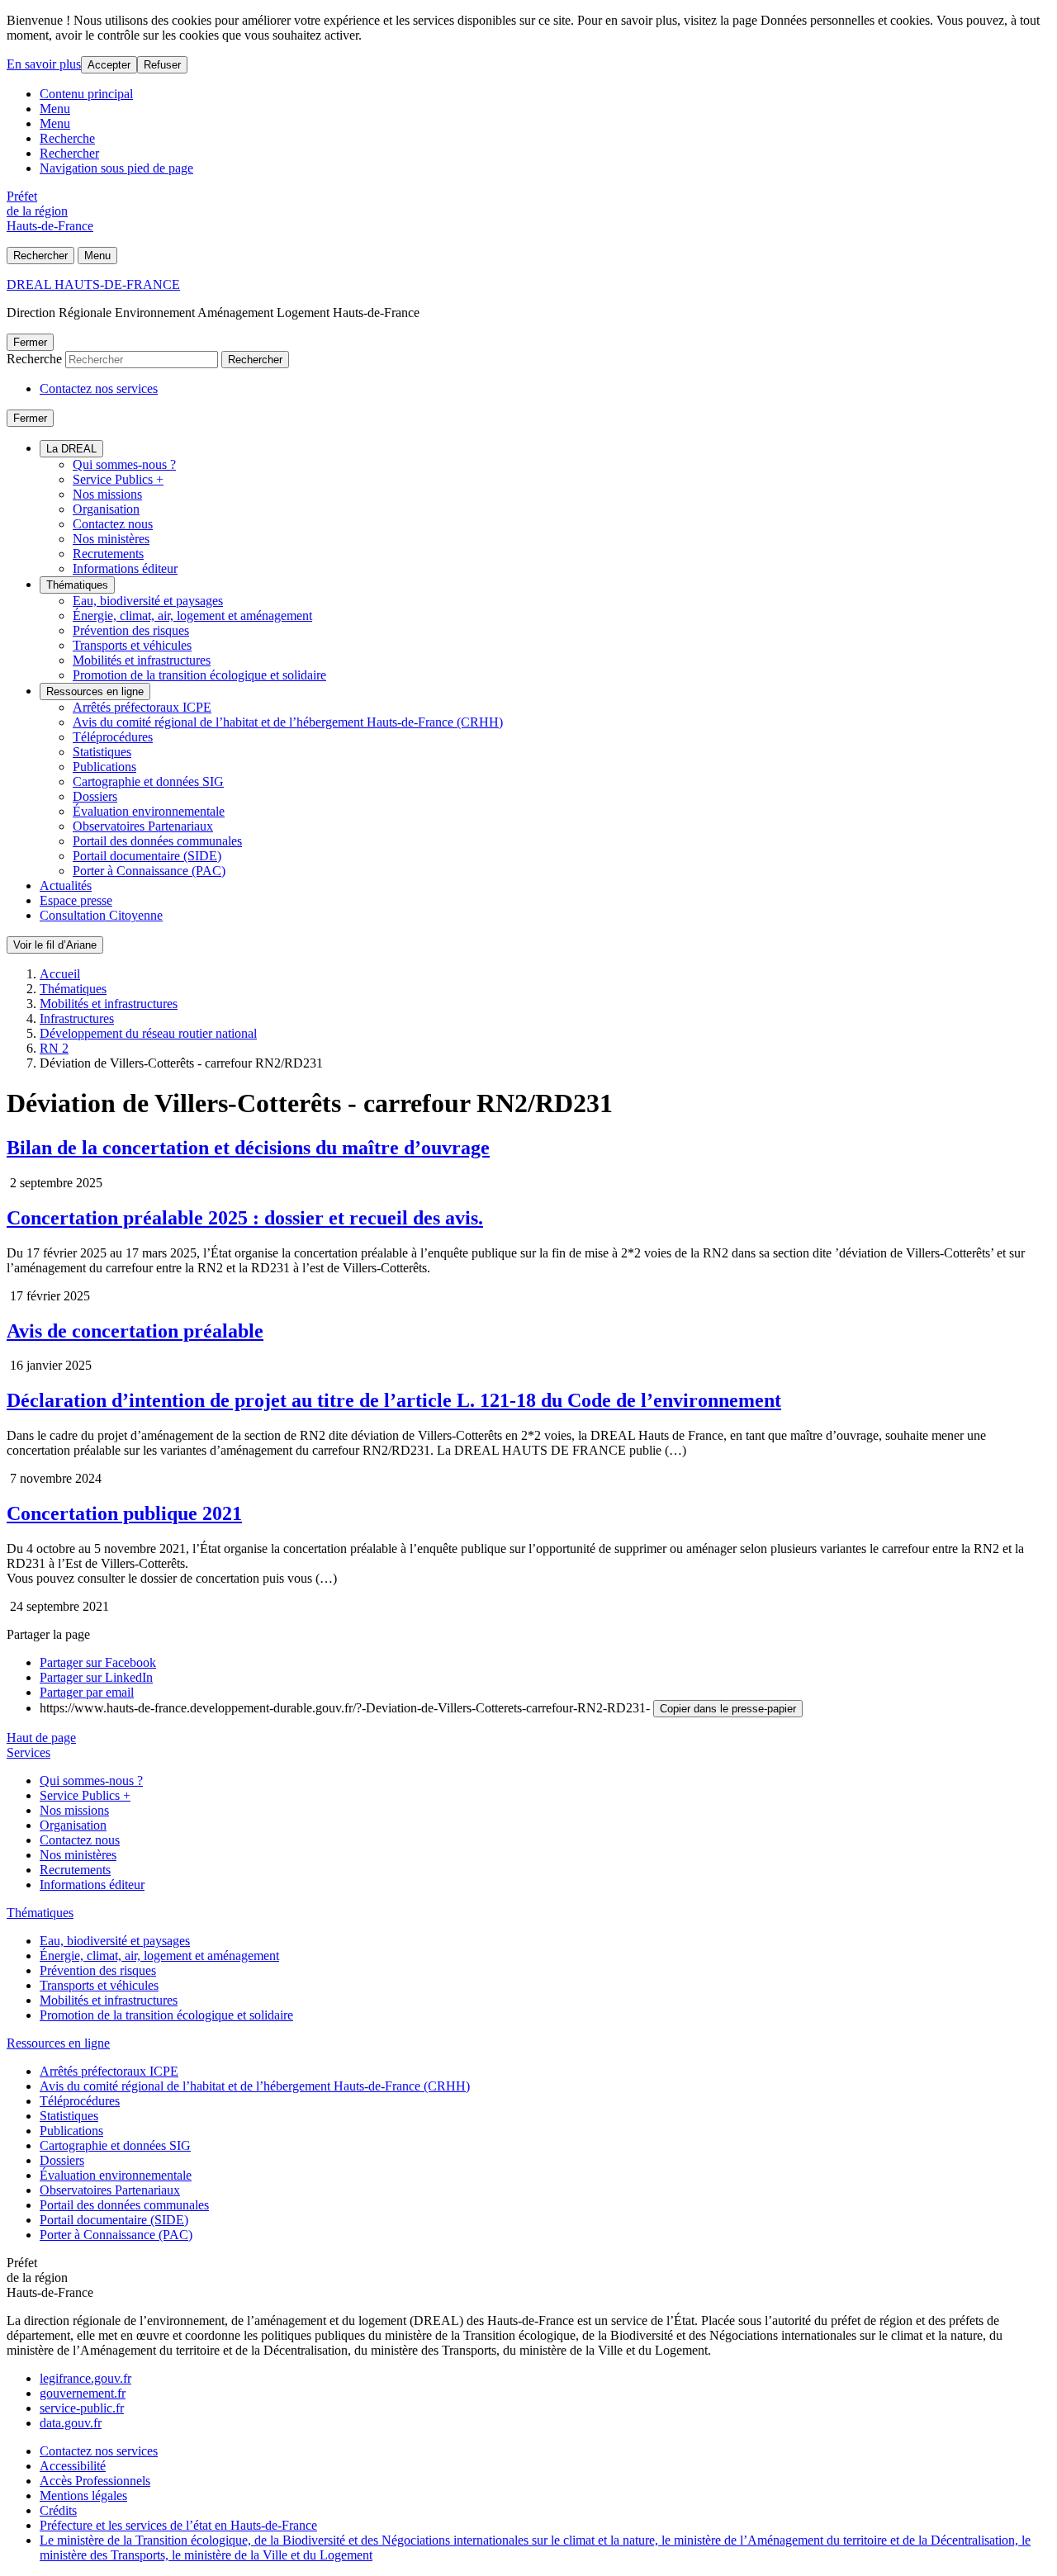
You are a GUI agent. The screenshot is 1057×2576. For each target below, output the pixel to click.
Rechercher (69, 153)
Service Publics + (118, 479)
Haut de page (41, 1738)
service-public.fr (82, 2408)
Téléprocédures (113, 737)
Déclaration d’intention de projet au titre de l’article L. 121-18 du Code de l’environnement (394, 1400)
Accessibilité (73, 2466)
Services (28, 1752)
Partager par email (87, 1692)
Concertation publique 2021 (124, 1513)
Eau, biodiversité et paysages (148, 601)
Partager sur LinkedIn (96, 1677)
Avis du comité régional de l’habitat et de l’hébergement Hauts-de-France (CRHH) (288, 722)
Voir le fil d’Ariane (55, 945)
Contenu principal (86, 94)
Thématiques (77, 585)
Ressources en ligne (95, 691)
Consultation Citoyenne (101, 915)
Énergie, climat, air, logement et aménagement (192, 616)
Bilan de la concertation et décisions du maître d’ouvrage (248, 1148)
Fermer (30, 342)
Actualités (66, 885)
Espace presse (76, 900)
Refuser (162, 65)
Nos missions (107, 494)
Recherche (67, 138)
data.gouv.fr (71, 2423)
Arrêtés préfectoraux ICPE (142, 707)
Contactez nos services (99, 388)
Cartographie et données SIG (148, 781)
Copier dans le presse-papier (728, 1709)
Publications (104, 767)
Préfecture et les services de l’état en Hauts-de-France (178, 2525)
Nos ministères (111, 539)
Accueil (60, 974)
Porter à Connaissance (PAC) (149, 871)
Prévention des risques (131, 630)
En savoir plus (44, 64)
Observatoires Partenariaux (143, 826)
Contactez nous (113, 524)
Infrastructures (77, 1018)
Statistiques (102, 752)
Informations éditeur (125, 568)
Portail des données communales (157, 841)
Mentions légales (83, 2495)
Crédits (58, 2510)
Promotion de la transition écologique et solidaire (199, 675)
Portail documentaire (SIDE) (147, 856)
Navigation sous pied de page (116, 168)
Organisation (106, 509)
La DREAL (71, 449)
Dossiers (95, 796)
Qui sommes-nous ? (124, 464)
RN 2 (54, 1048)
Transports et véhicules (132, 645)
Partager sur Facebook (98, 1662)
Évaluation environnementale (149, 811)
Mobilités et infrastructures (142, 660)
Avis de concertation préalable (135, 1331)
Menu (55, 109)
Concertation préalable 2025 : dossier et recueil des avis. (245, 1218)
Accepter (109, 65)
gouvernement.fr (83, 2393)
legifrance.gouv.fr (85, 2378)
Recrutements (108, 554)
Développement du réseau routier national (148, 1033)
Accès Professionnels (95, 2481)
